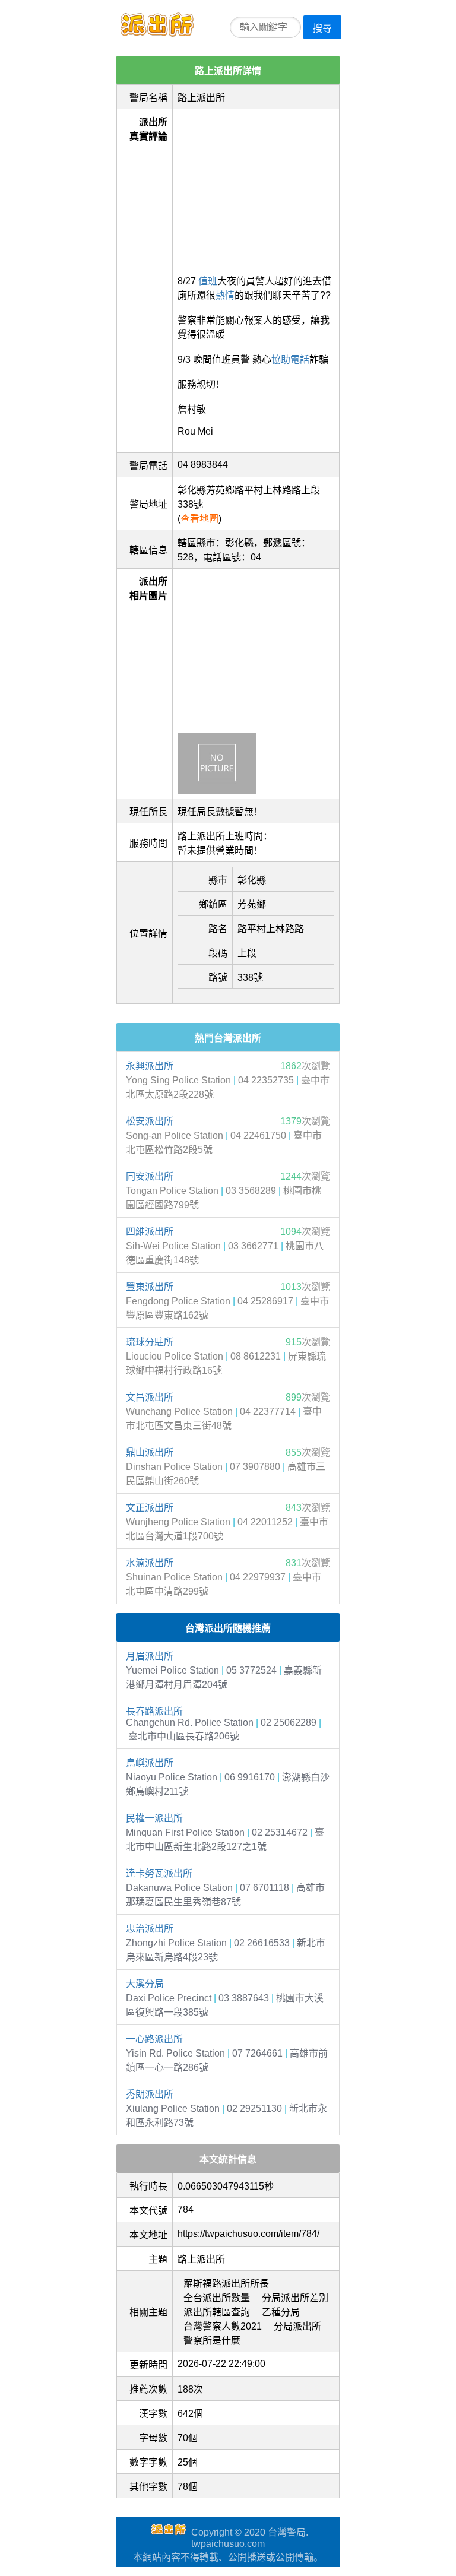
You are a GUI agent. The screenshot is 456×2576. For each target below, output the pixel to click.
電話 (300, 359)
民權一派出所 (154, 1818)
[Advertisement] (256, 188)
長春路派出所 (154, 1711)
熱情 (225, 295)
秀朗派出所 (150, 2094)
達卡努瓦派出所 (159, 1873)
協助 (281, 359)
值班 (208, 281)
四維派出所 (150, 1232)
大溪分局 (145, 1984)
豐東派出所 (150, 1287)
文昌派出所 (150, 1397)
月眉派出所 (150, 1656)
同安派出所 (150, 1176)
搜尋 (322, 28)
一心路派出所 (154, 2039)
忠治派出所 (150, 1929)
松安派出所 (150, 1121)
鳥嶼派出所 (150, 1763)
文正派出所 (150, 1508)
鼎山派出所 (150, 1452)
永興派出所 (150, 1066)
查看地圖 (199, 519)
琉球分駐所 (150, 1342)
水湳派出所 (150, 1563)
